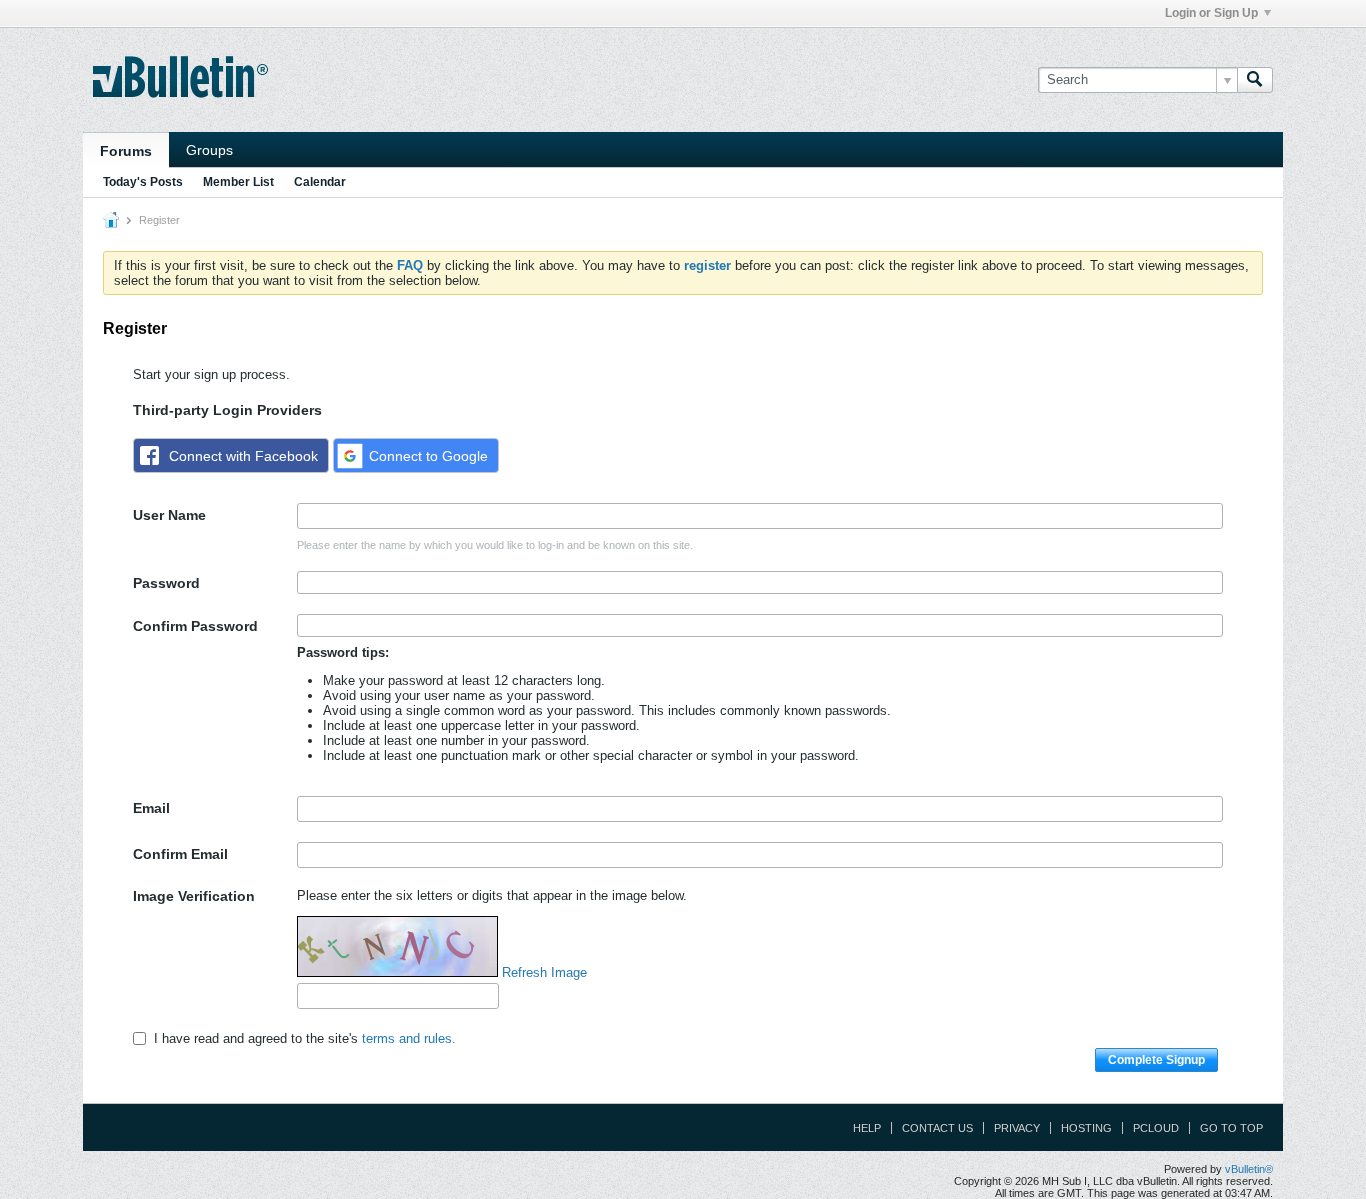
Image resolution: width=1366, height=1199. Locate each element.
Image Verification (194, 896)
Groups (209, 150)
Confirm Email (180, 854)
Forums (126, 151)
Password (166, 583)
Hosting (1086, 1128)
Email (151, 808)
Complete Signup (1156, 1060)
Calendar (320, 182)
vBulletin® (1249, 1169)
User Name (169, 515)
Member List (238, 182)
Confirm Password (195, 626)
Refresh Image (544, 972)
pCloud (1156, 1128)
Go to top (1231, 1128)
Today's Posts (143, 182)
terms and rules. (409, 1038)
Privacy (1017, 1128)
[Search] (1255, 80)
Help (867, 1128)
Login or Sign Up (1211, 13)
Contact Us (937, 1128)
